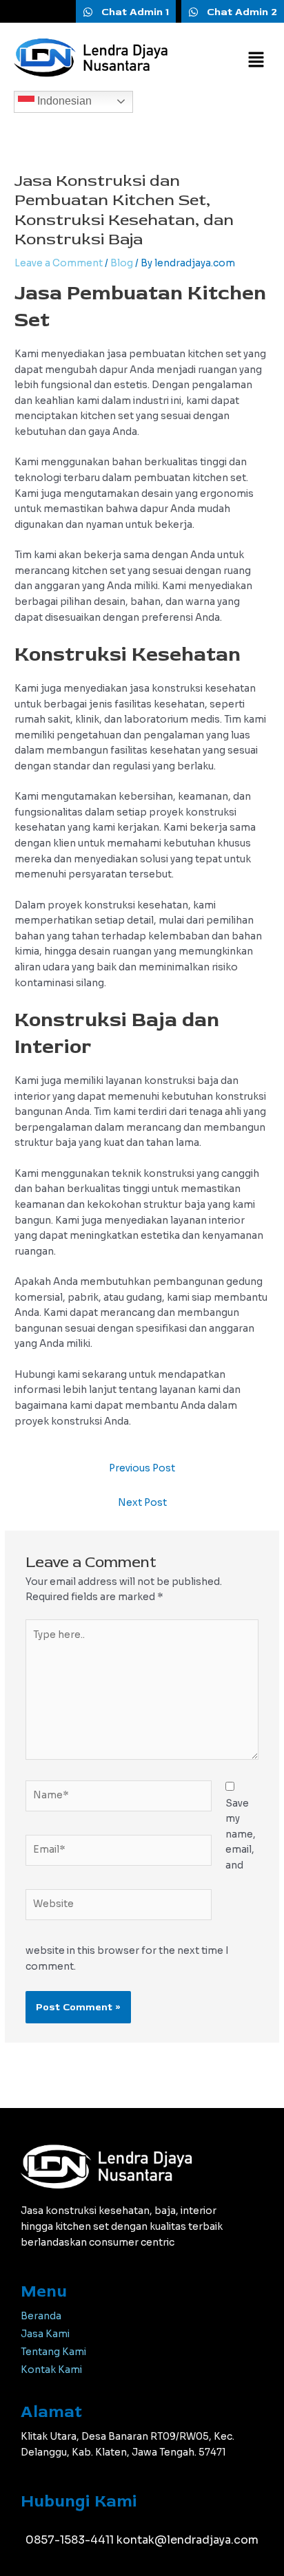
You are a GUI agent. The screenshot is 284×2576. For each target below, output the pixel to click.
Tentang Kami (53, 2352)
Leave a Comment (59, 263)
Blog (122, 263)
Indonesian (63, 101)
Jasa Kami (45, 2334)
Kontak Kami (51, 2370)
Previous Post (142, 1468)
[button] (256, 61)
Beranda (41, 2316)
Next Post (142, 1503)
